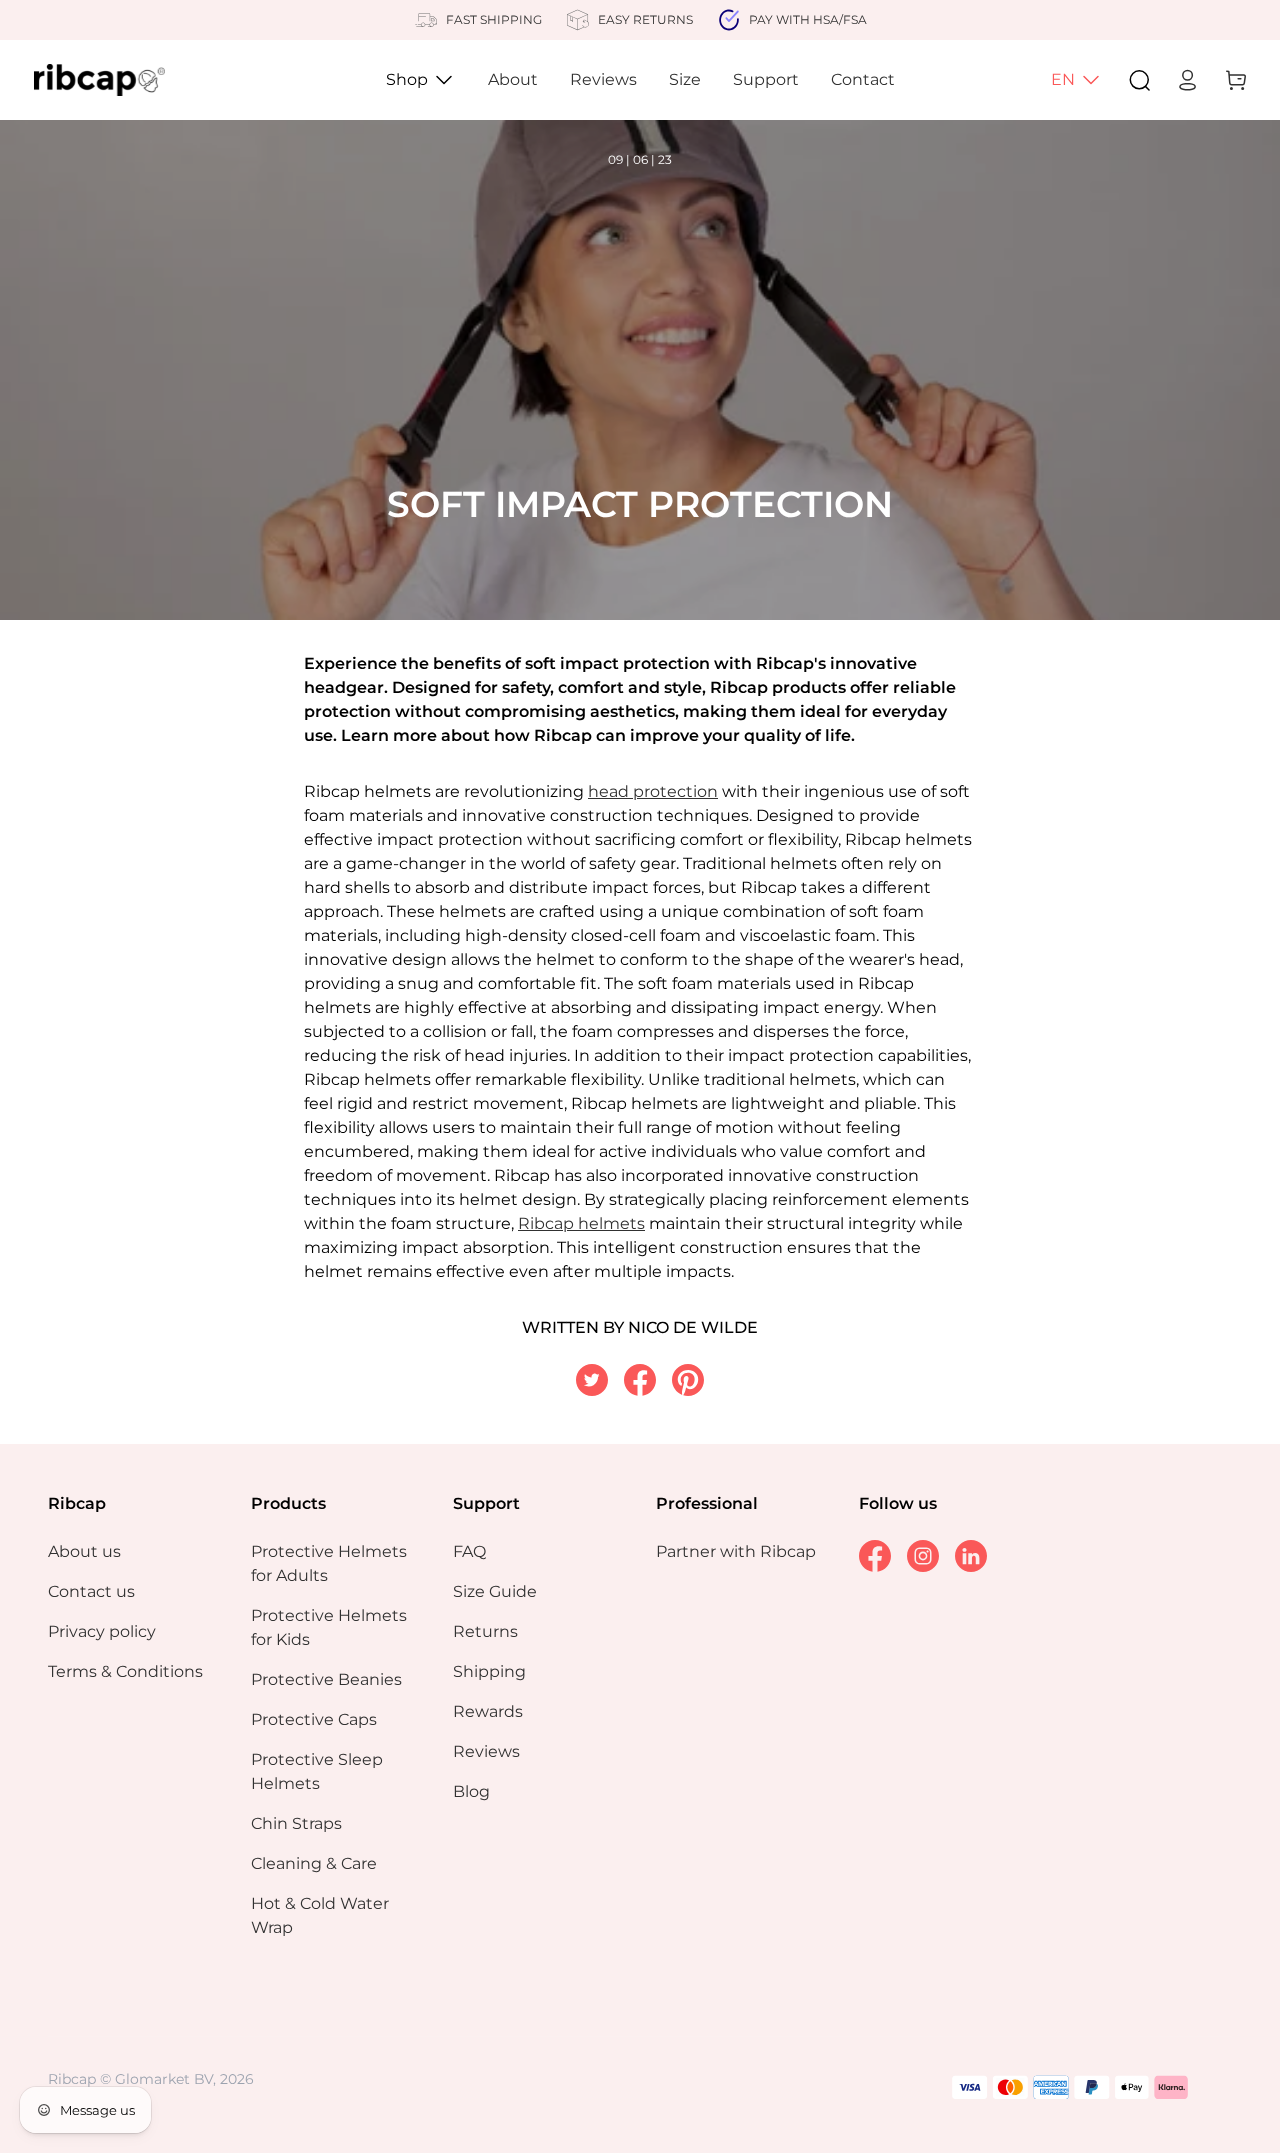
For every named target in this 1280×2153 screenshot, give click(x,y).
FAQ (469, 1551)
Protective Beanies (326, 1679)
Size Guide (495, 1591)
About (513, 79)
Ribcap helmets (581, 1223)
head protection (653, 791)
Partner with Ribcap (736, 1551)
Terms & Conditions (125, 1671)
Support (766, 79)
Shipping (489, 1671)
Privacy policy (102, 1631)
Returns (485, 1631)
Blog (471, 1791)
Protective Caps (314, 1719)
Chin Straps (296, 1823)
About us (84, 1551)
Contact (863, 79)
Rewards (488, 1711)
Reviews (603, 79)
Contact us (91, 1591)
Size (685, 79)
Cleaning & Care (314, 1863)
